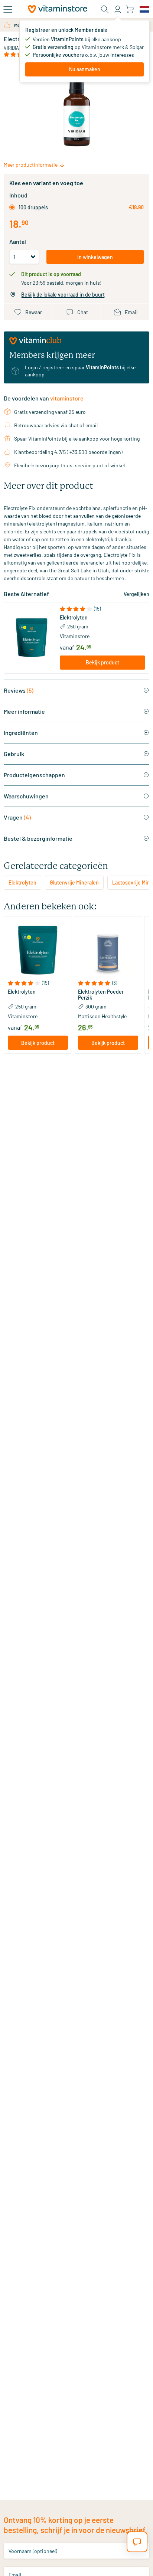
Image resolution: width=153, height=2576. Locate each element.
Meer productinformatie (31, 165)
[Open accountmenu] (118, 9)
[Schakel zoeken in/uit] (105, 9)
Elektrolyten (74, 618)
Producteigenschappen (34, 775)
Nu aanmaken (85, 69)
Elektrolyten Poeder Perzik (101, 995)
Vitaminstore (75, 636)
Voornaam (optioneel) (33, 2551)
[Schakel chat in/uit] (137, 2542)
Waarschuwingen (26, 796)
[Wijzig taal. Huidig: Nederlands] (144, 9)
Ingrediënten (21, 733)
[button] (103, 609)
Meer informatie (24, 711)
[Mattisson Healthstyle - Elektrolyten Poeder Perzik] (108, 950)
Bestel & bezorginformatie (38, 838)
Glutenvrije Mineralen (74, 882)
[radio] (12, 207)
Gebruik (14, 754)
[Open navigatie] (8, 9)
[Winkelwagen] (130, 9)
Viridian (13, 48)
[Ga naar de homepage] (58, 9)
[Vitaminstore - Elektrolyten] (32, 638)
